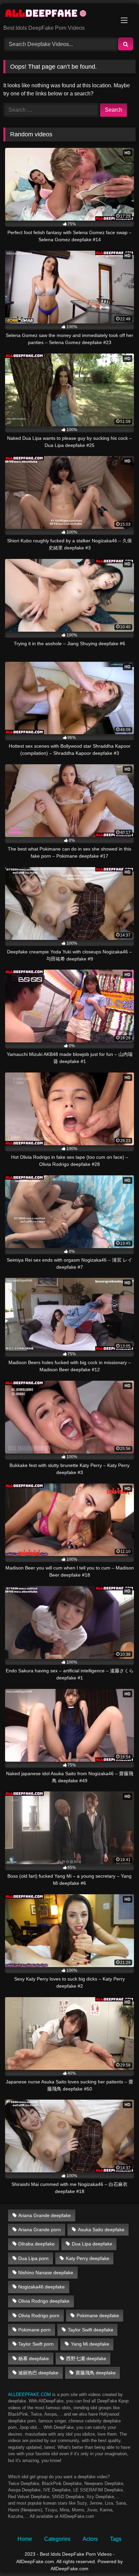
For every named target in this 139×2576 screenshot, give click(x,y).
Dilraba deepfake (36, 2244)
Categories (57, 2539)
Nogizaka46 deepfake (41, 2287)
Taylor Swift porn (36, 2344)
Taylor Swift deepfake (91, 2330)
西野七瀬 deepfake (86, 2358)
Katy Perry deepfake (88, 2258)
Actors (90, 2539)
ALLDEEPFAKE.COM (30, 2394)
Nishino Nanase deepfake (46, 2273)
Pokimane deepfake (98, 2315)
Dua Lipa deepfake (92, 2244)
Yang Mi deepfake (90, 2344)
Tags (116, 2539)
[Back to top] (118, 2556)
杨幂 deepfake (34, 2358)
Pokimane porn (34, 2330)
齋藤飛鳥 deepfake (96, 2373)
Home (25, 2539)
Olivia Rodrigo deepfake (44, 2301)
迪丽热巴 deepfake (38, 2373)
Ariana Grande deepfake (45, 2215)
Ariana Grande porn (39, 2230)
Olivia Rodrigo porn (39, 2315)
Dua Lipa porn (33, 2258)
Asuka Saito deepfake (101, 2230)
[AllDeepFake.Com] (57, 15)
